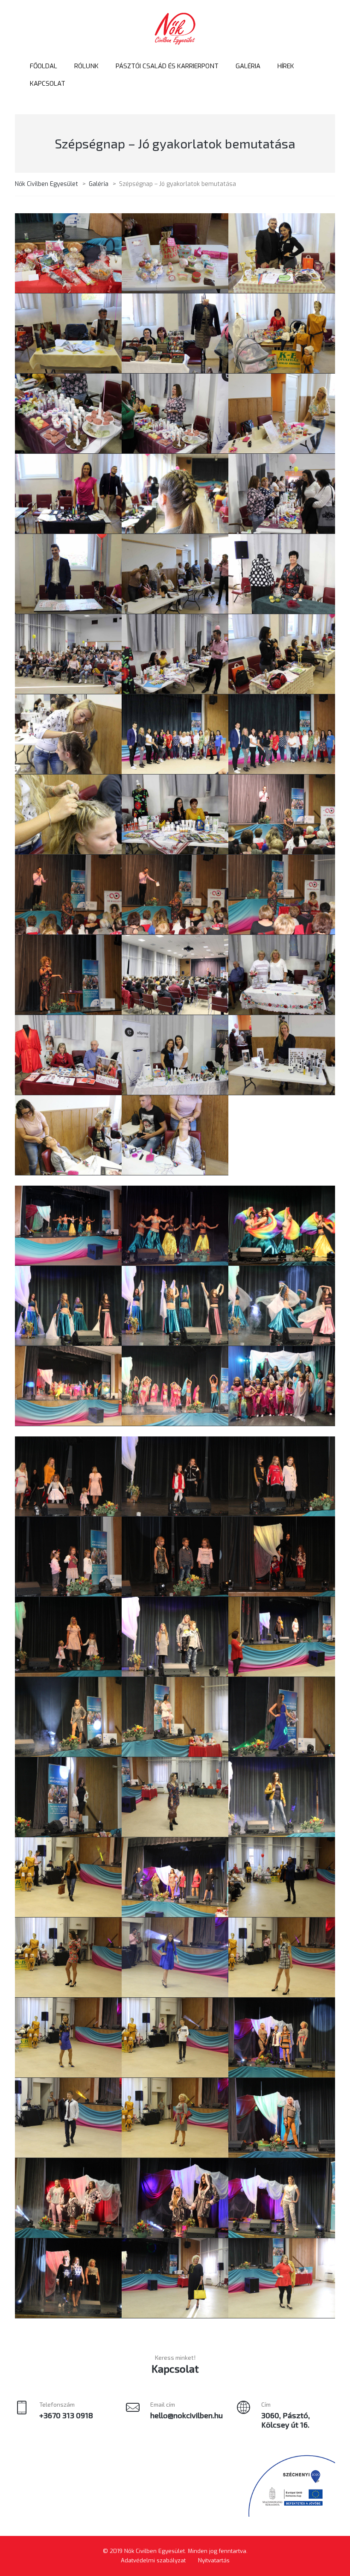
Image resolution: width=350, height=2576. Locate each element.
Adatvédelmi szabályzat (153, 2560)
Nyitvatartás (214, 2560)
